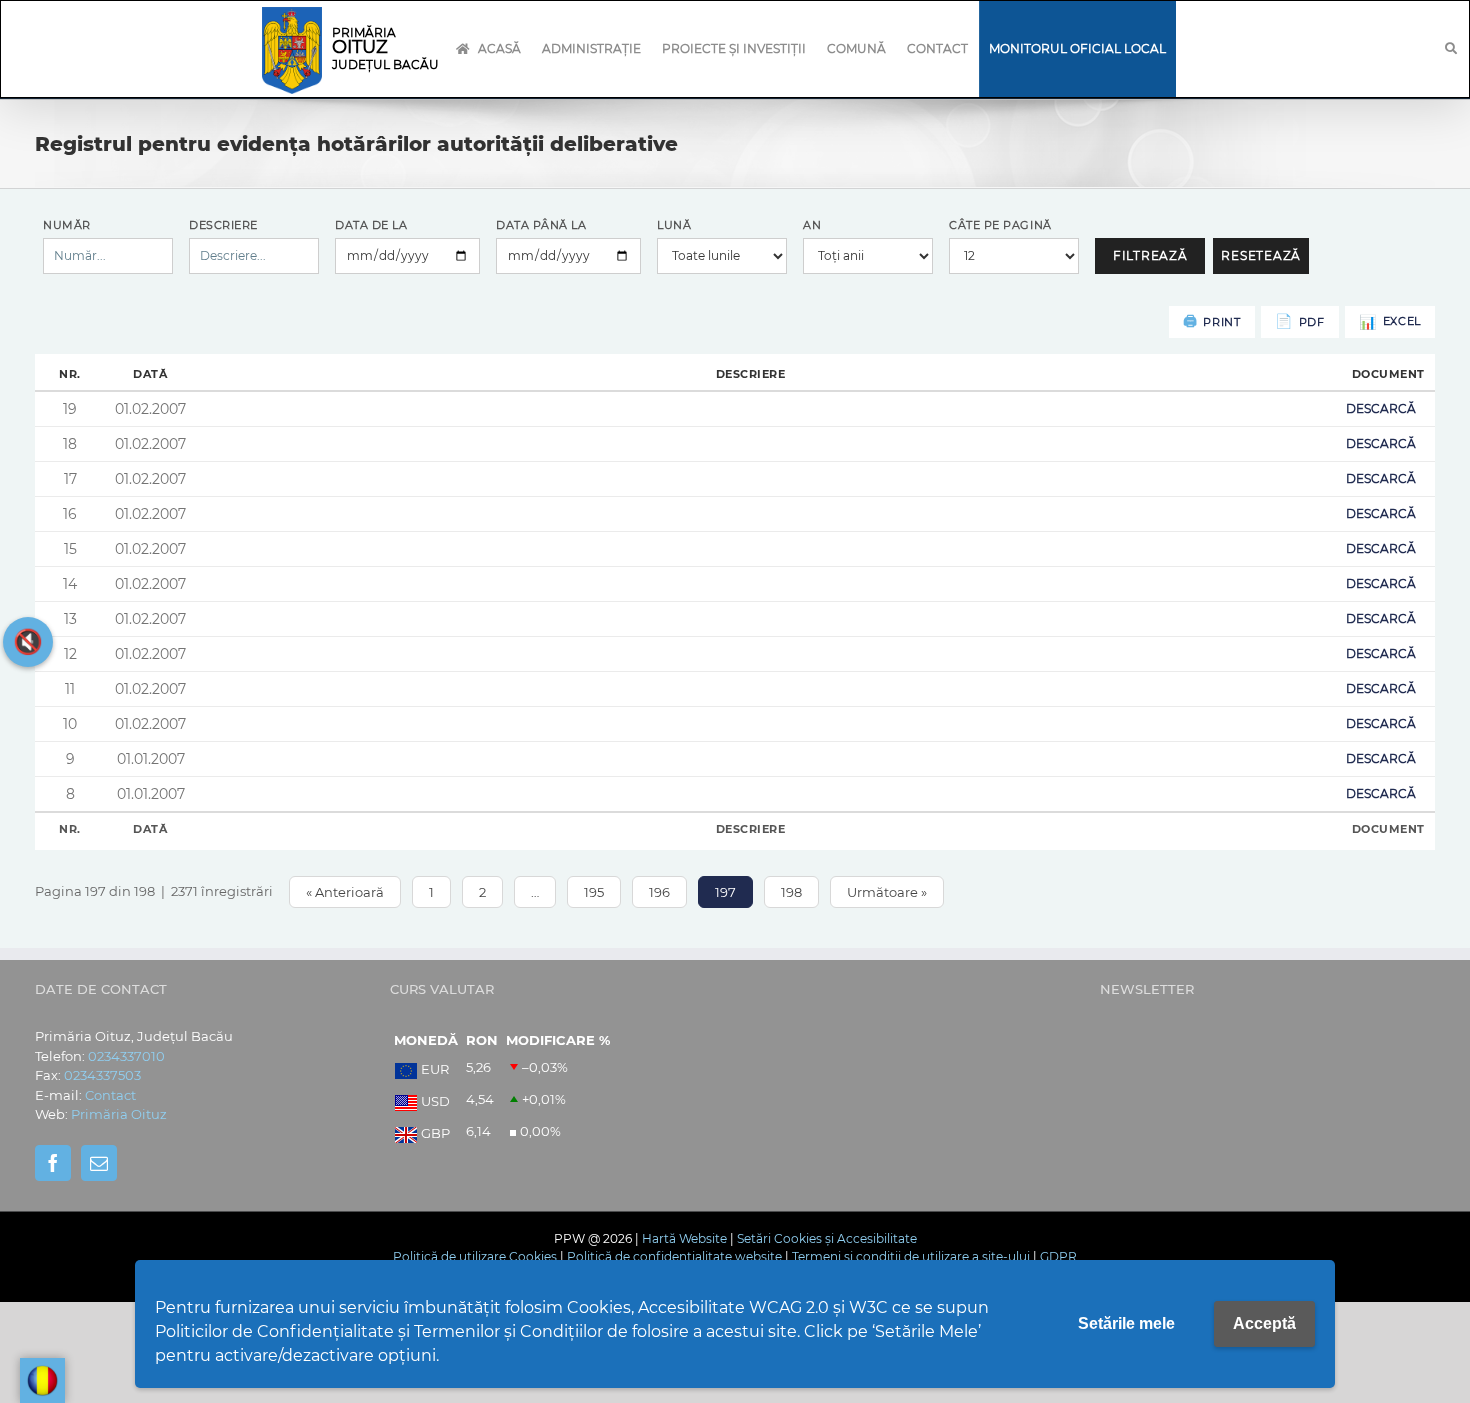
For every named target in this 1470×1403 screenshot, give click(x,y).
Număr (67, 225)
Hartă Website (684, 1238)
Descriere (223, 225)
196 (659, 892)
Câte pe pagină (1000, 225)
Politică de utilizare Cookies (475, 1256)
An (812, 225)
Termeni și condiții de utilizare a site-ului (911, 1256)
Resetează (1260, 255)
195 (594, 892)
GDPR (1058, 1256)
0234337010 (126, 1056)
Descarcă (1381, 408)
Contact (110, 1095)
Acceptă (1264, 1323)
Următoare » (887, 892)
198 (791, 892)
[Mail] (99, 1163)
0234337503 (102, 1075)
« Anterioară (345, 892)
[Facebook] (53, 1163)
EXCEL (1402, 321)
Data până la (541, 225)
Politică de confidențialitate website (674, 1256)
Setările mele (1126, 1323)
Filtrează (1150, 255)
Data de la (371, 225)
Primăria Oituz (119, 1114)
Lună (674, 225)
